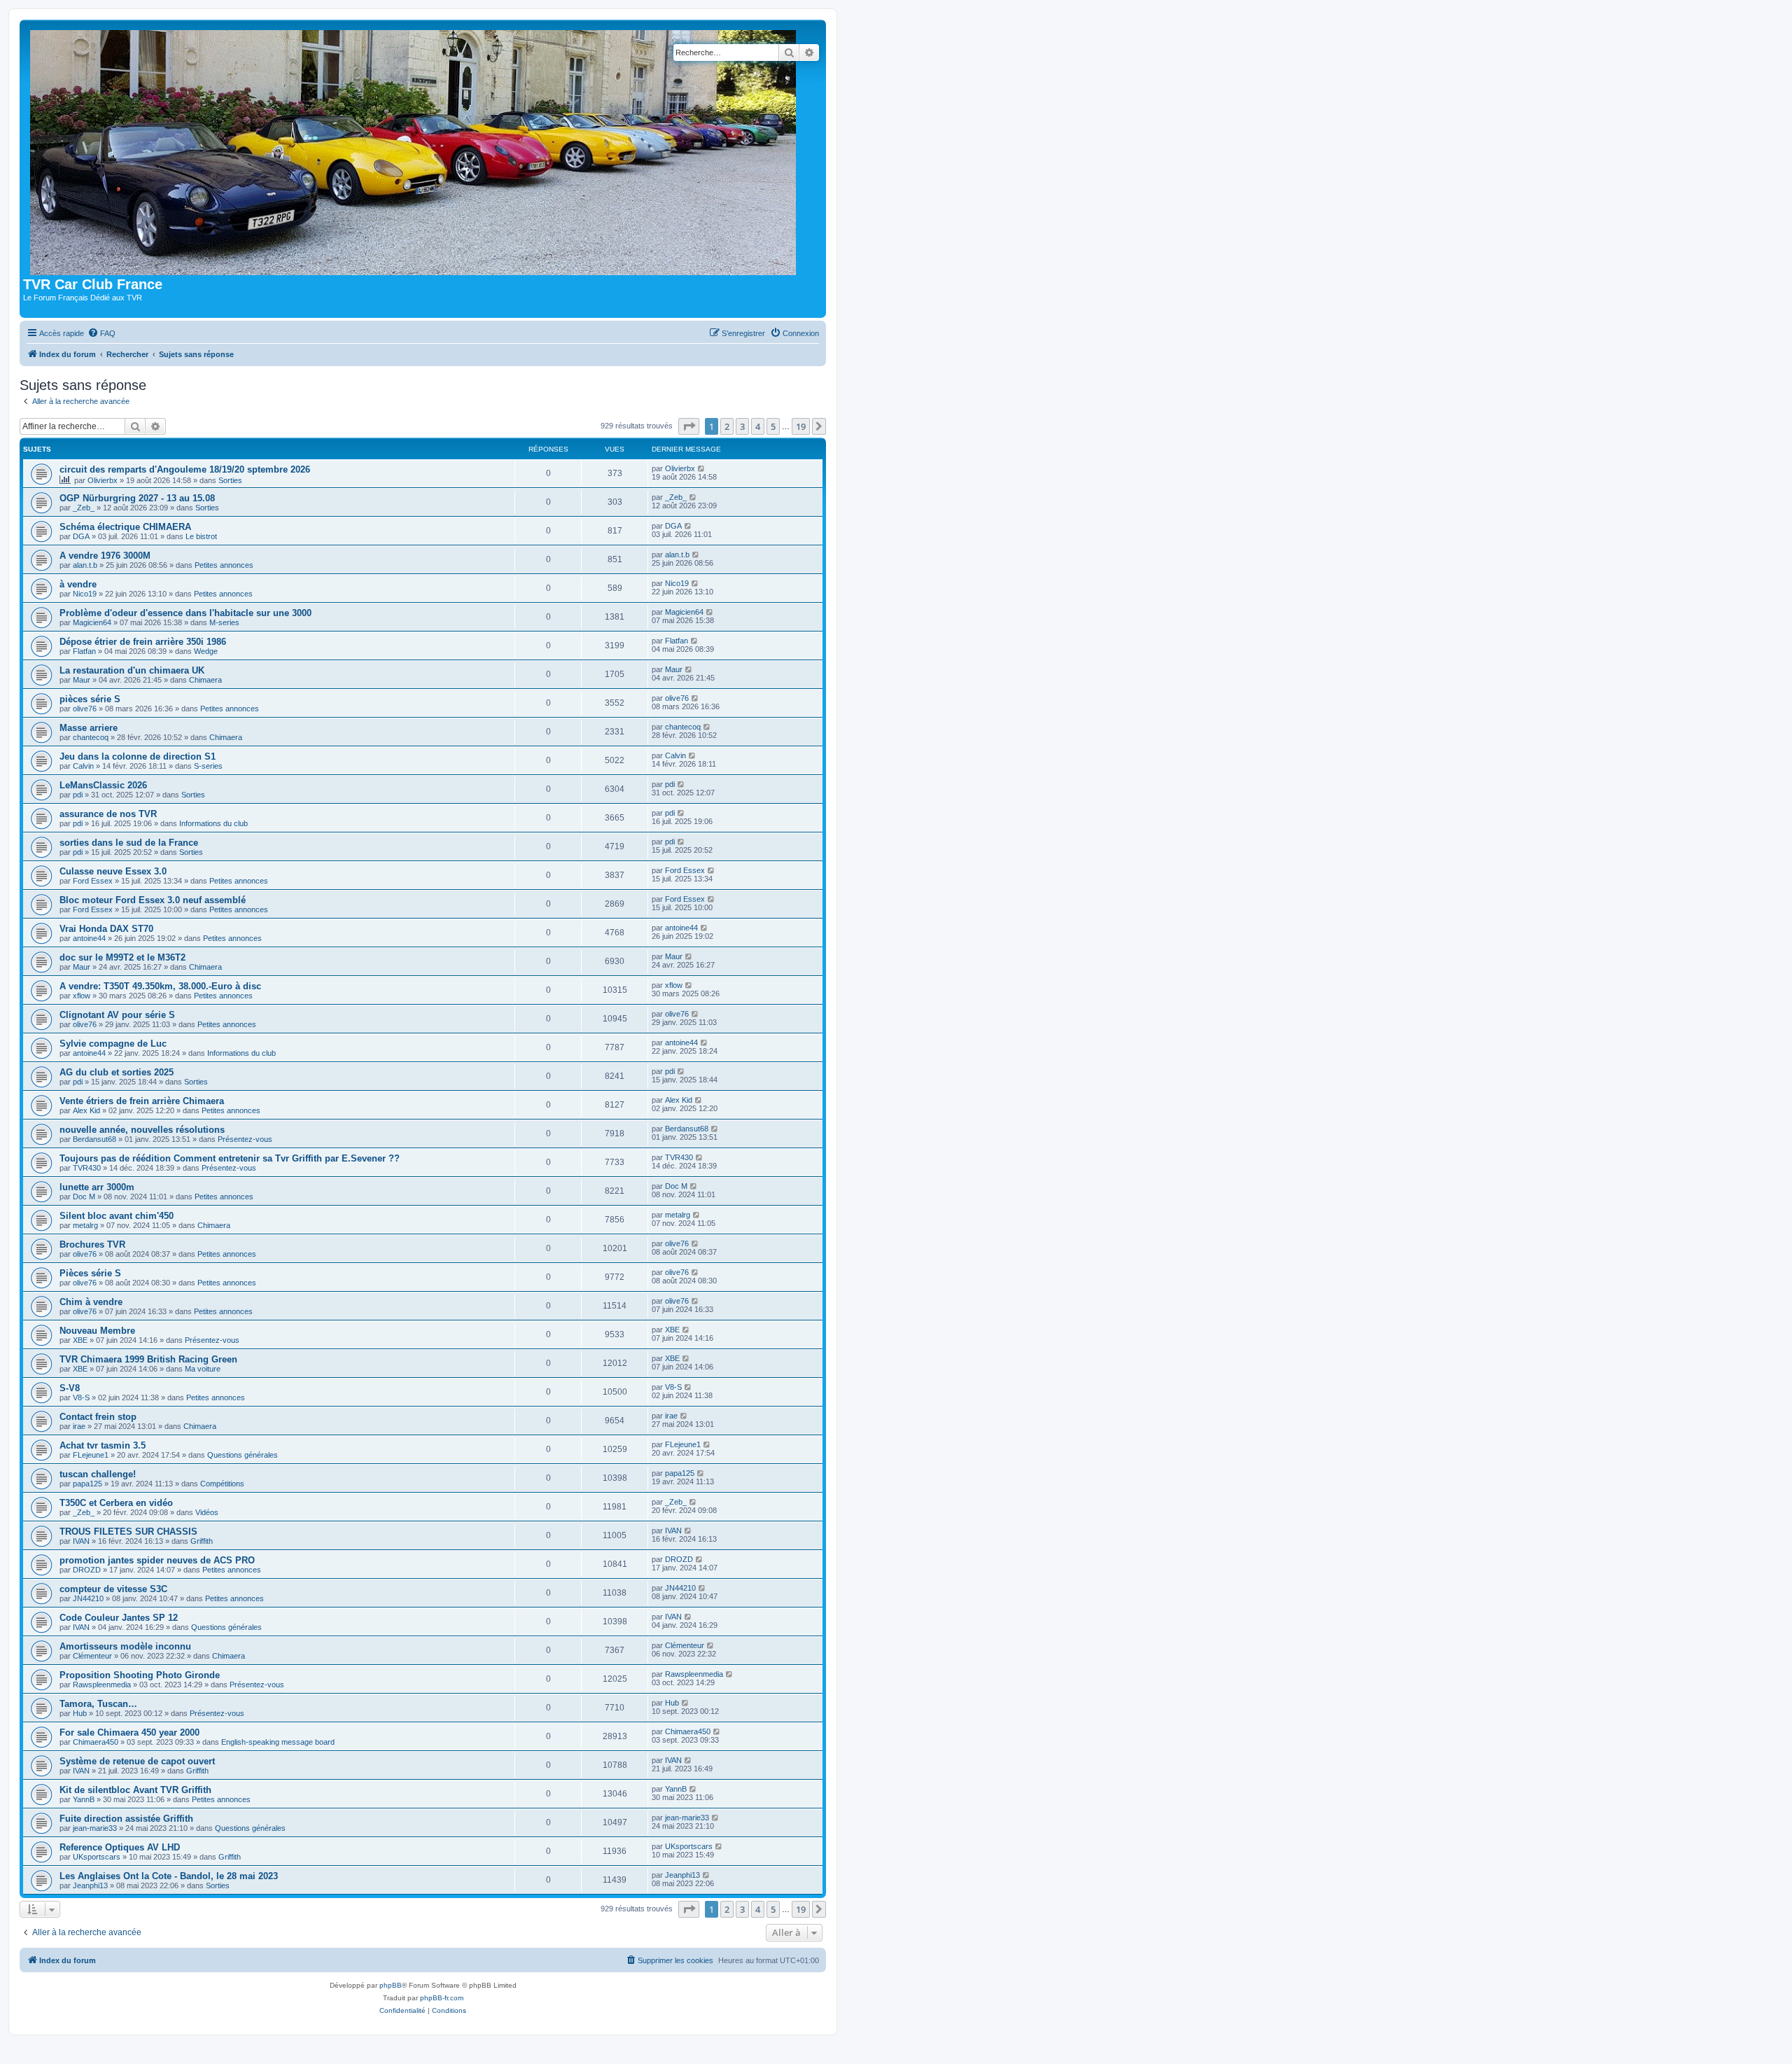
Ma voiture (203, 1369)
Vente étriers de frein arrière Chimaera (142, 1101)
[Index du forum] (416, 150)
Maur (82, 680)
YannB (84, 1799)
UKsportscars (97, 1857)
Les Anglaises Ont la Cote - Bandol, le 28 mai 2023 (169, 1876)
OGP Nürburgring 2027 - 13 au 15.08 (137, 498)
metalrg (85, 1225)
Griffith (202, 1541)
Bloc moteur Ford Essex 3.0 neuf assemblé (153, 900)
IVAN (81, 1541)
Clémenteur (92, 1656)
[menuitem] (101, 333)
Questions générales (243, 1455)
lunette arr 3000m (97, 1187)
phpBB (391, 1985)
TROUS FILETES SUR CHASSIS (128, 1532)
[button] (689, 426)
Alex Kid (86, 1110)
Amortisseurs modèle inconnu (125, 1646)
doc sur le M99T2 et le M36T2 (122, 957)
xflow (82, 996)
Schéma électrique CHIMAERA (125, 527)
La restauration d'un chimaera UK (132, 670)
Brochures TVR (92, 1244)
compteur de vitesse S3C (113, 1589)
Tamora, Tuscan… (98, 1704)
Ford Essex (93, 881)
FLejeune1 (91, 1455)
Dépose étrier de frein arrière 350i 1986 (143, 642)
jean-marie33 (95, 1828)
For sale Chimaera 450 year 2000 (129, 1732)
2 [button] (727, 426)
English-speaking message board (278, 1742)
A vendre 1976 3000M (105, 556)
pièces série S (90, 699)
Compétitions (222, 1484)
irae (79, 1426)
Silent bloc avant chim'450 (117, 1216)
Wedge (206, 651)
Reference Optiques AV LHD (120, 1847)
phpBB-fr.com (442, 1998)
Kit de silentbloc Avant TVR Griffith (135, 1790)
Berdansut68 (94, 1139)
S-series (208, 766)
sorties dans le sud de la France (129, 843)
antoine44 (89, 938)
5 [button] (773, 426)
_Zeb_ (84, 508)
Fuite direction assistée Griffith (126, 1819)
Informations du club (213, 823)
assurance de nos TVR (108, 814)
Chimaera (205, 680)
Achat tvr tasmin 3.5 (103, 1445)
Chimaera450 (96, 1742)
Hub (80, 1713)
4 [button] (758, 426)
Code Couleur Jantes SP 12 (119, 1618)
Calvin (83, 766)
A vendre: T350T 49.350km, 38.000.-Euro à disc (160, 986)
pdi (78, 795)
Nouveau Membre (97, 1331)
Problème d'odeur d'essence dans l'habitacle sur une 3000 (185, 613)
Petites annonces (224, 565)
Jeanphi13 (90, 1885)
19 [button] (801, 426)
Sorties (230, 480)
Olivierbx (103, 480)
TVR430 (87, 1168)
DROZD (87, 1570)
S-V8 (70, 1388)
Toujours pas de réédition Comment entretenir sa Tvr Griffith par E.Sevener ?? (230, 1158)
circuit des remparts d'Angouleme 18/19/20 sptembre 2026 (185, 469)
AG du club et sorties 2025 (117, 1072)
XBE (80, 1340)
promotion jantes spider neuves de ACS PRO (157, 1560)
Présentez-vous (245, 1139)
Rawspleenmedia (102, 1685)
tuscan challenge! (98, 1474)
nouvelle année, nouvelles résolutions (142, 1130)
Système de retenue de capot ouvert (137, 1761)
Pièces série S (90, 1273)
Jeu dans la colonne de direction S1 (138, 756)
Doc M (84, 1197)
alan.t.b (85, 565)
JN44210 (88, 1598)
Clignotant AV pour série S (117, 1015)
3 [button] (742, 426)
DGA (81, 536)
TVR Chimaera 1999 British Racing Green (148, 1359)
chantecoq (91, 737)
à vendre (78, 584)
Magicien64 (92, 622)
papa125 (87, 1484)
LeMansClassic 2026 (103, 785)
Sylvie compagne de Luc (113, 1044)
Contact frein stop (98, 1417)
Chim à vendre (91, 1302)
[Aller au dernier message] (702, 468)
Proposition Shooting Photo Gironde (140, 1675)
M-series (224, 622)
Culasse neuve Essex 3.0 (113, 871)
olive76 (85, 709)
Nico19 (85, 594)
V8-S (81, 1397)
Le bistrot (201, 536)
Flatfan (84, 651)
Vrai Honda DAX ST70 (106, 929)
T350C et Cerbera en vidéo (116, 1503)
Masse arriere (89, 728)
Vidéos (207, 1512)
